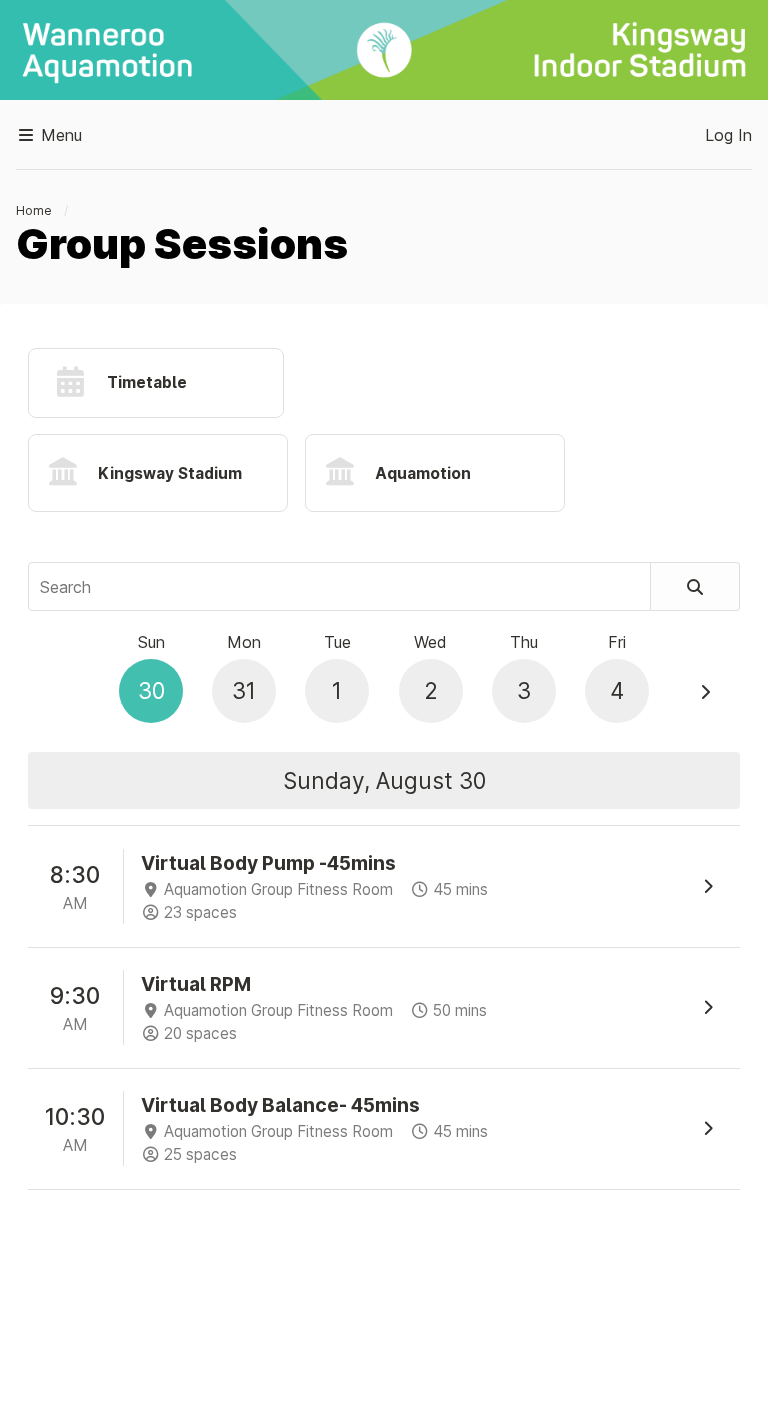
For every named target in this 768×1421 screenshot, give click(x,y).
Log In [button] (728, 135)
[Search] (695, 586)
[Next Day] (705, 692)
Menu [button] (59, 135)
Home (34, 210)
